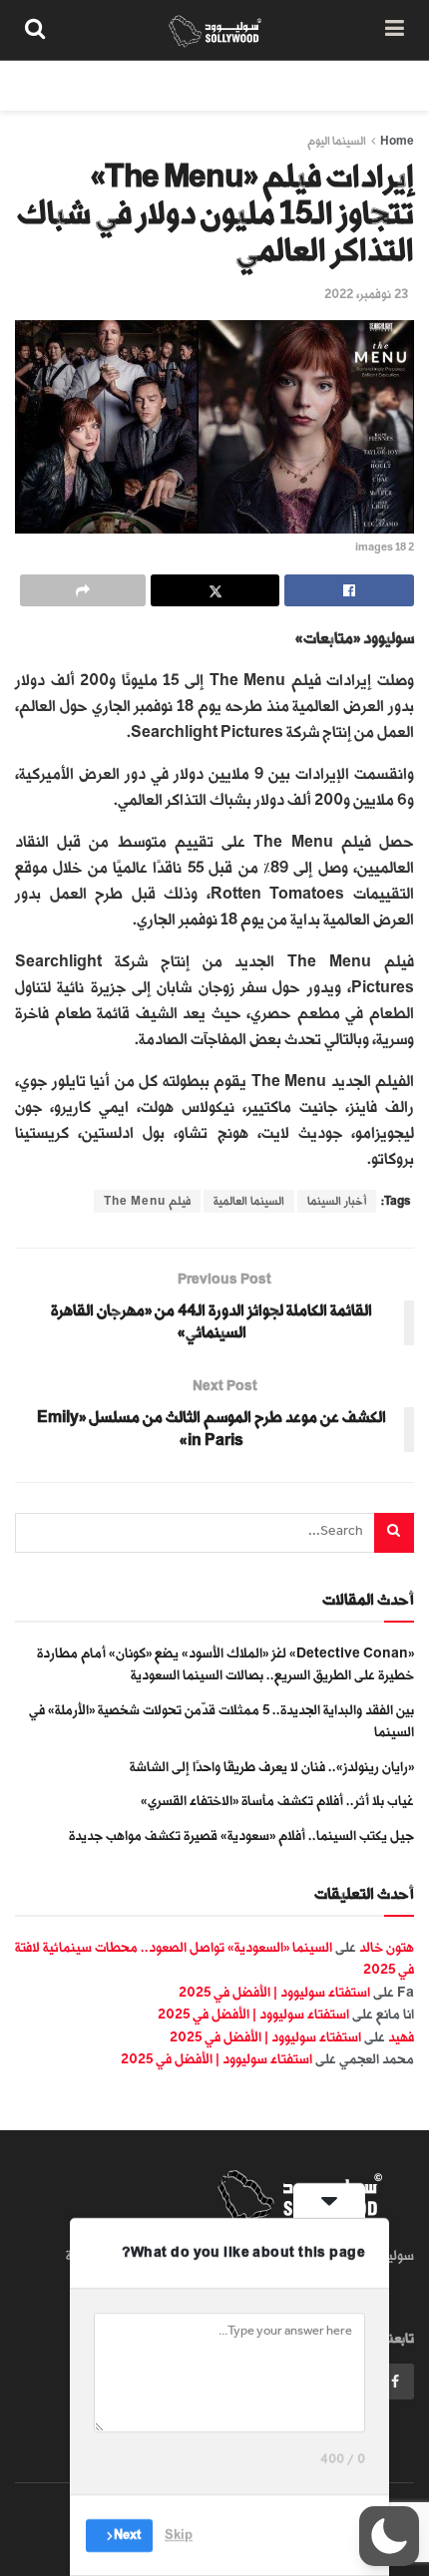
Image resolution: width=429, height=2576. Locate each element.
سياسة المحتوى (297, 85)
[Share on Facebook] (349, 590)
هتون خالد (387, 1947)
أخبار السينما (337, 1201)
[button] (389, 2536)
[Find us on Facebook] (395, 2382)
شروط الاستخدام (177, 85)
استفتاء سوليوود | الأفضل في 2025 (274, 1992)
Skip (179, 2535)
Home (397, 141)
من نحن (393, 85)
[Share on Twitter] (215, 590)
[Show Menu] (395, 30)
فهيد (401, 2037)
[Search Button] (35, 30)
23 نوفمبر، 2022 (366, 294)
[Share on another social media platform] (83, 590)
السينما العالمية (249, 1201)
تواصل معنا (67, 85)
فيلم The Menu (147, 1201)
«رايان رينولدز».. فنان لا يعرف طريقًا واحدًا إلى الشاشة (272, 1767)
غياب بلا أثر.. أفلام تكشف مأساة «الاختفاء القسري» (277, 1801)
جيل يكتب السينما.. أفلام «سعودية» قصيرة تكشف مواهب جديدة (241, 1836)
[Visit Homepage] (215, 30)
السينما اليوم (337, 141)
